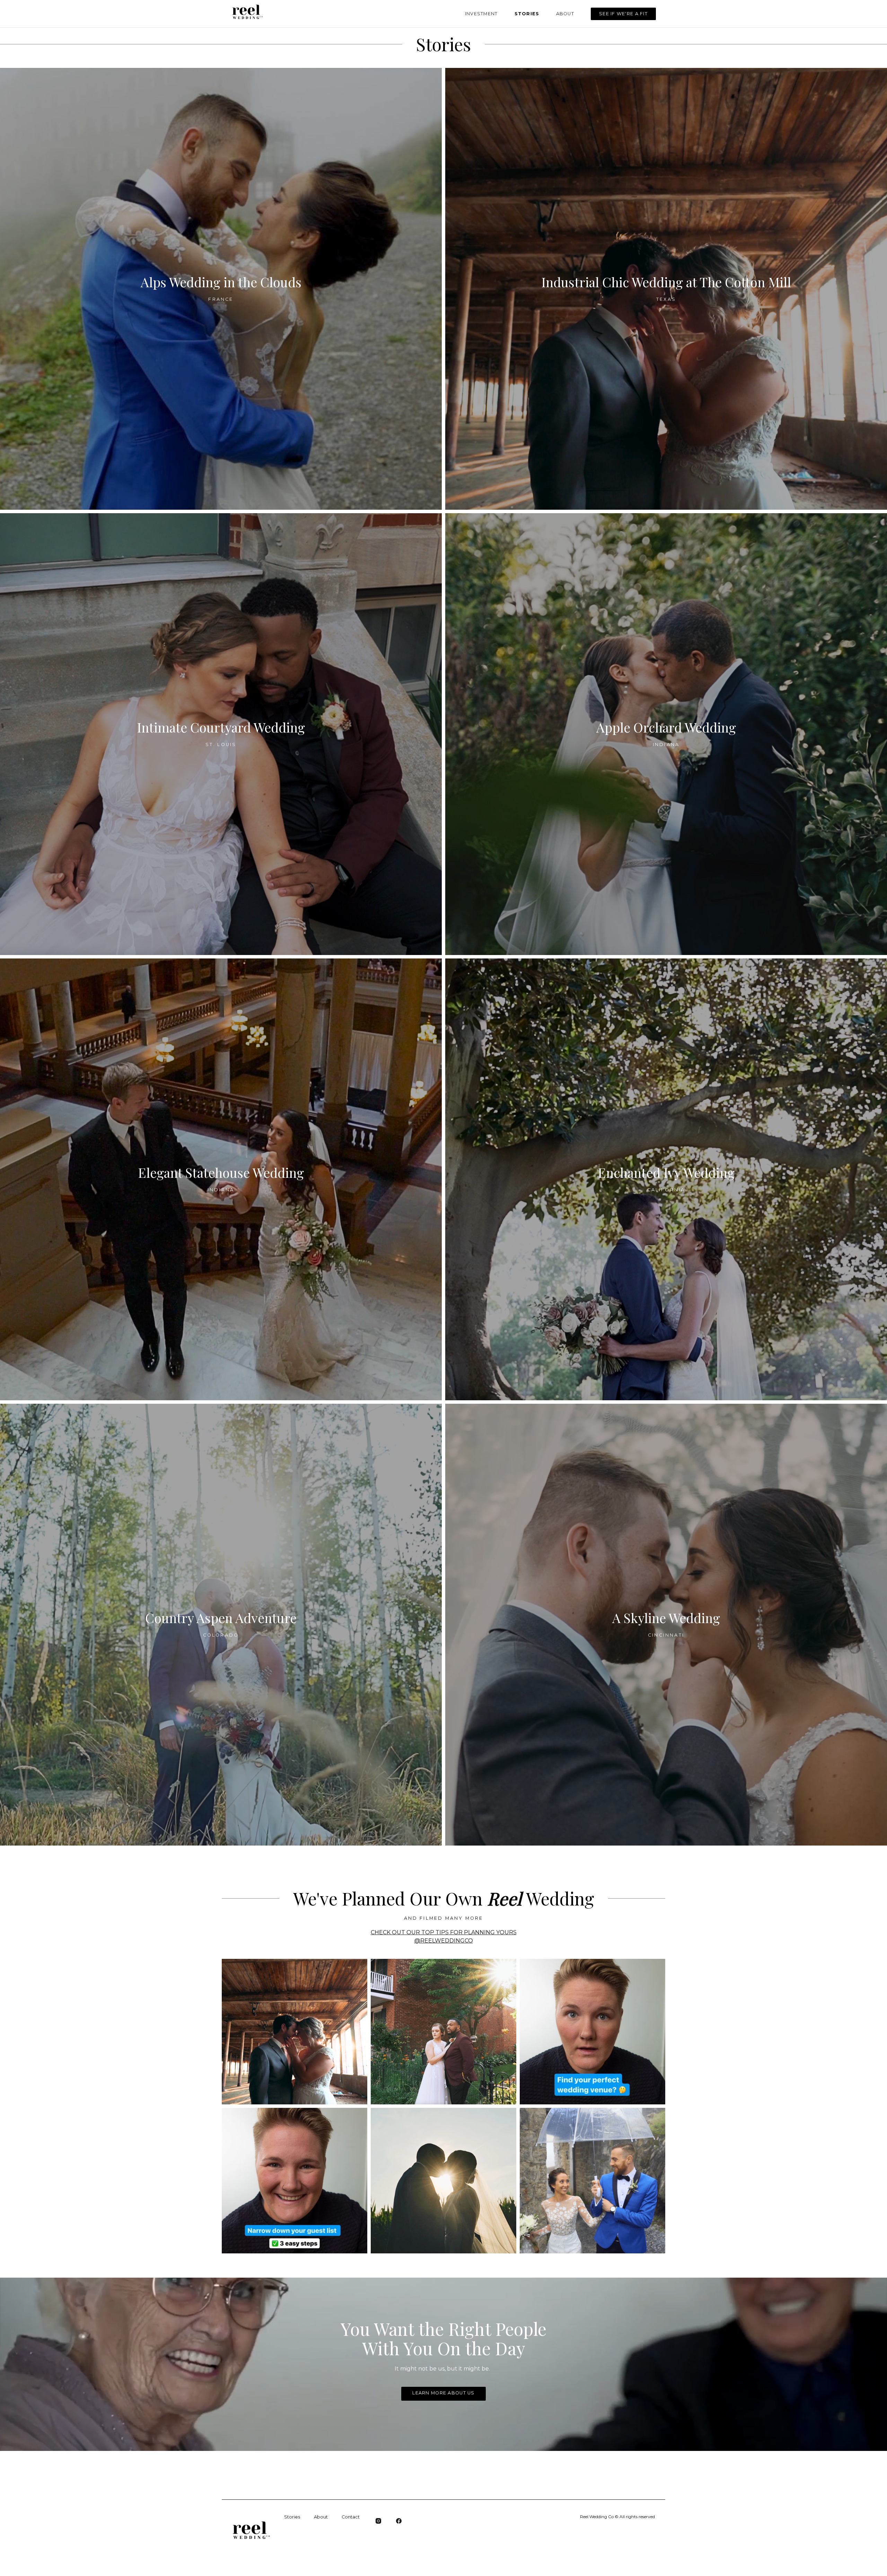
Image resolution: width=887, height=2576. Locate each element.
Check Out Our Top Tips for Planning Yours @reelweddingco (444, 1937)
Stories (527, 14)
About (565, 14)
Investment (481, 14)
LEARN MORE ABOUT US (443, 2393)
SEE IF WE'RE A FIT (623, 14)
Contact (351, 2517)
